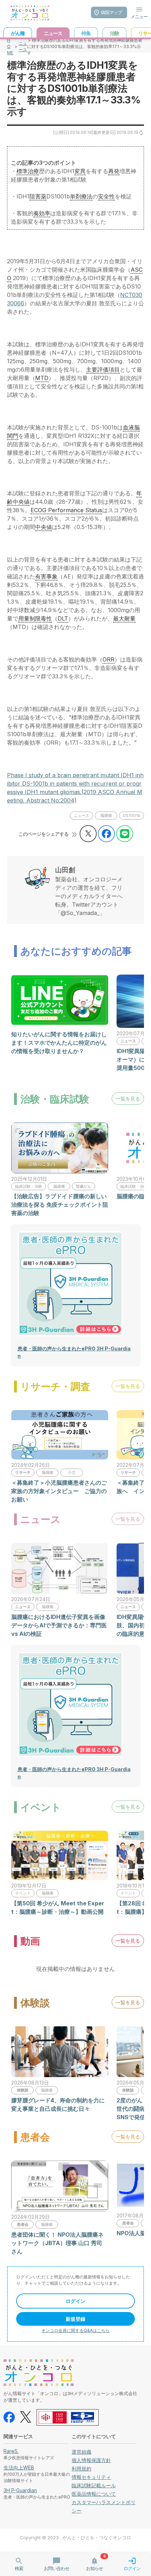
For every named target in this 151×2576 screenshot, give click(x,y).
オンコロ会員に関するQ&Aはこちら (75, 2330)
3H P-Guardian (20, 2490)
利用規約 (81, 2469)
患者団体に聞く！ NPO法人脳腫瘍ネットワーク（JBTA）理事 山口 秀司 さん (57, 2243)
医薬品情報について (94, 2494)
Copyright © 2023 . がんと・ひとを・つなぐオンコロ (75, 2538)
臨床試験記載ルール (94, 2485)
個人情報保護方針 (91, 2460)
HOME (10, 46)
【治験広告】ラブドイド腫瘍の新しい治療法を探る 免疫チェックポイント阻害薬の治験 (60, 1205)
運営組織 (81, 2452)
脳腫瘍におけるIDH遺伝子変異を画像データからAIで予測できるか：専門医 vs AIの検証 (59, 1625)
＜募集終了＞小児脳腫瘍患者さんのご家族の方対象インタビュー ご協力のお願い (59, 1491)
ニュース (23, 46)
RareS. (11, 2451)
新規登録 (75, 2319)
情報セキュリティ (91, 2477)
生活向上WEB (19, 2467)
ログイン (75, 2301)
